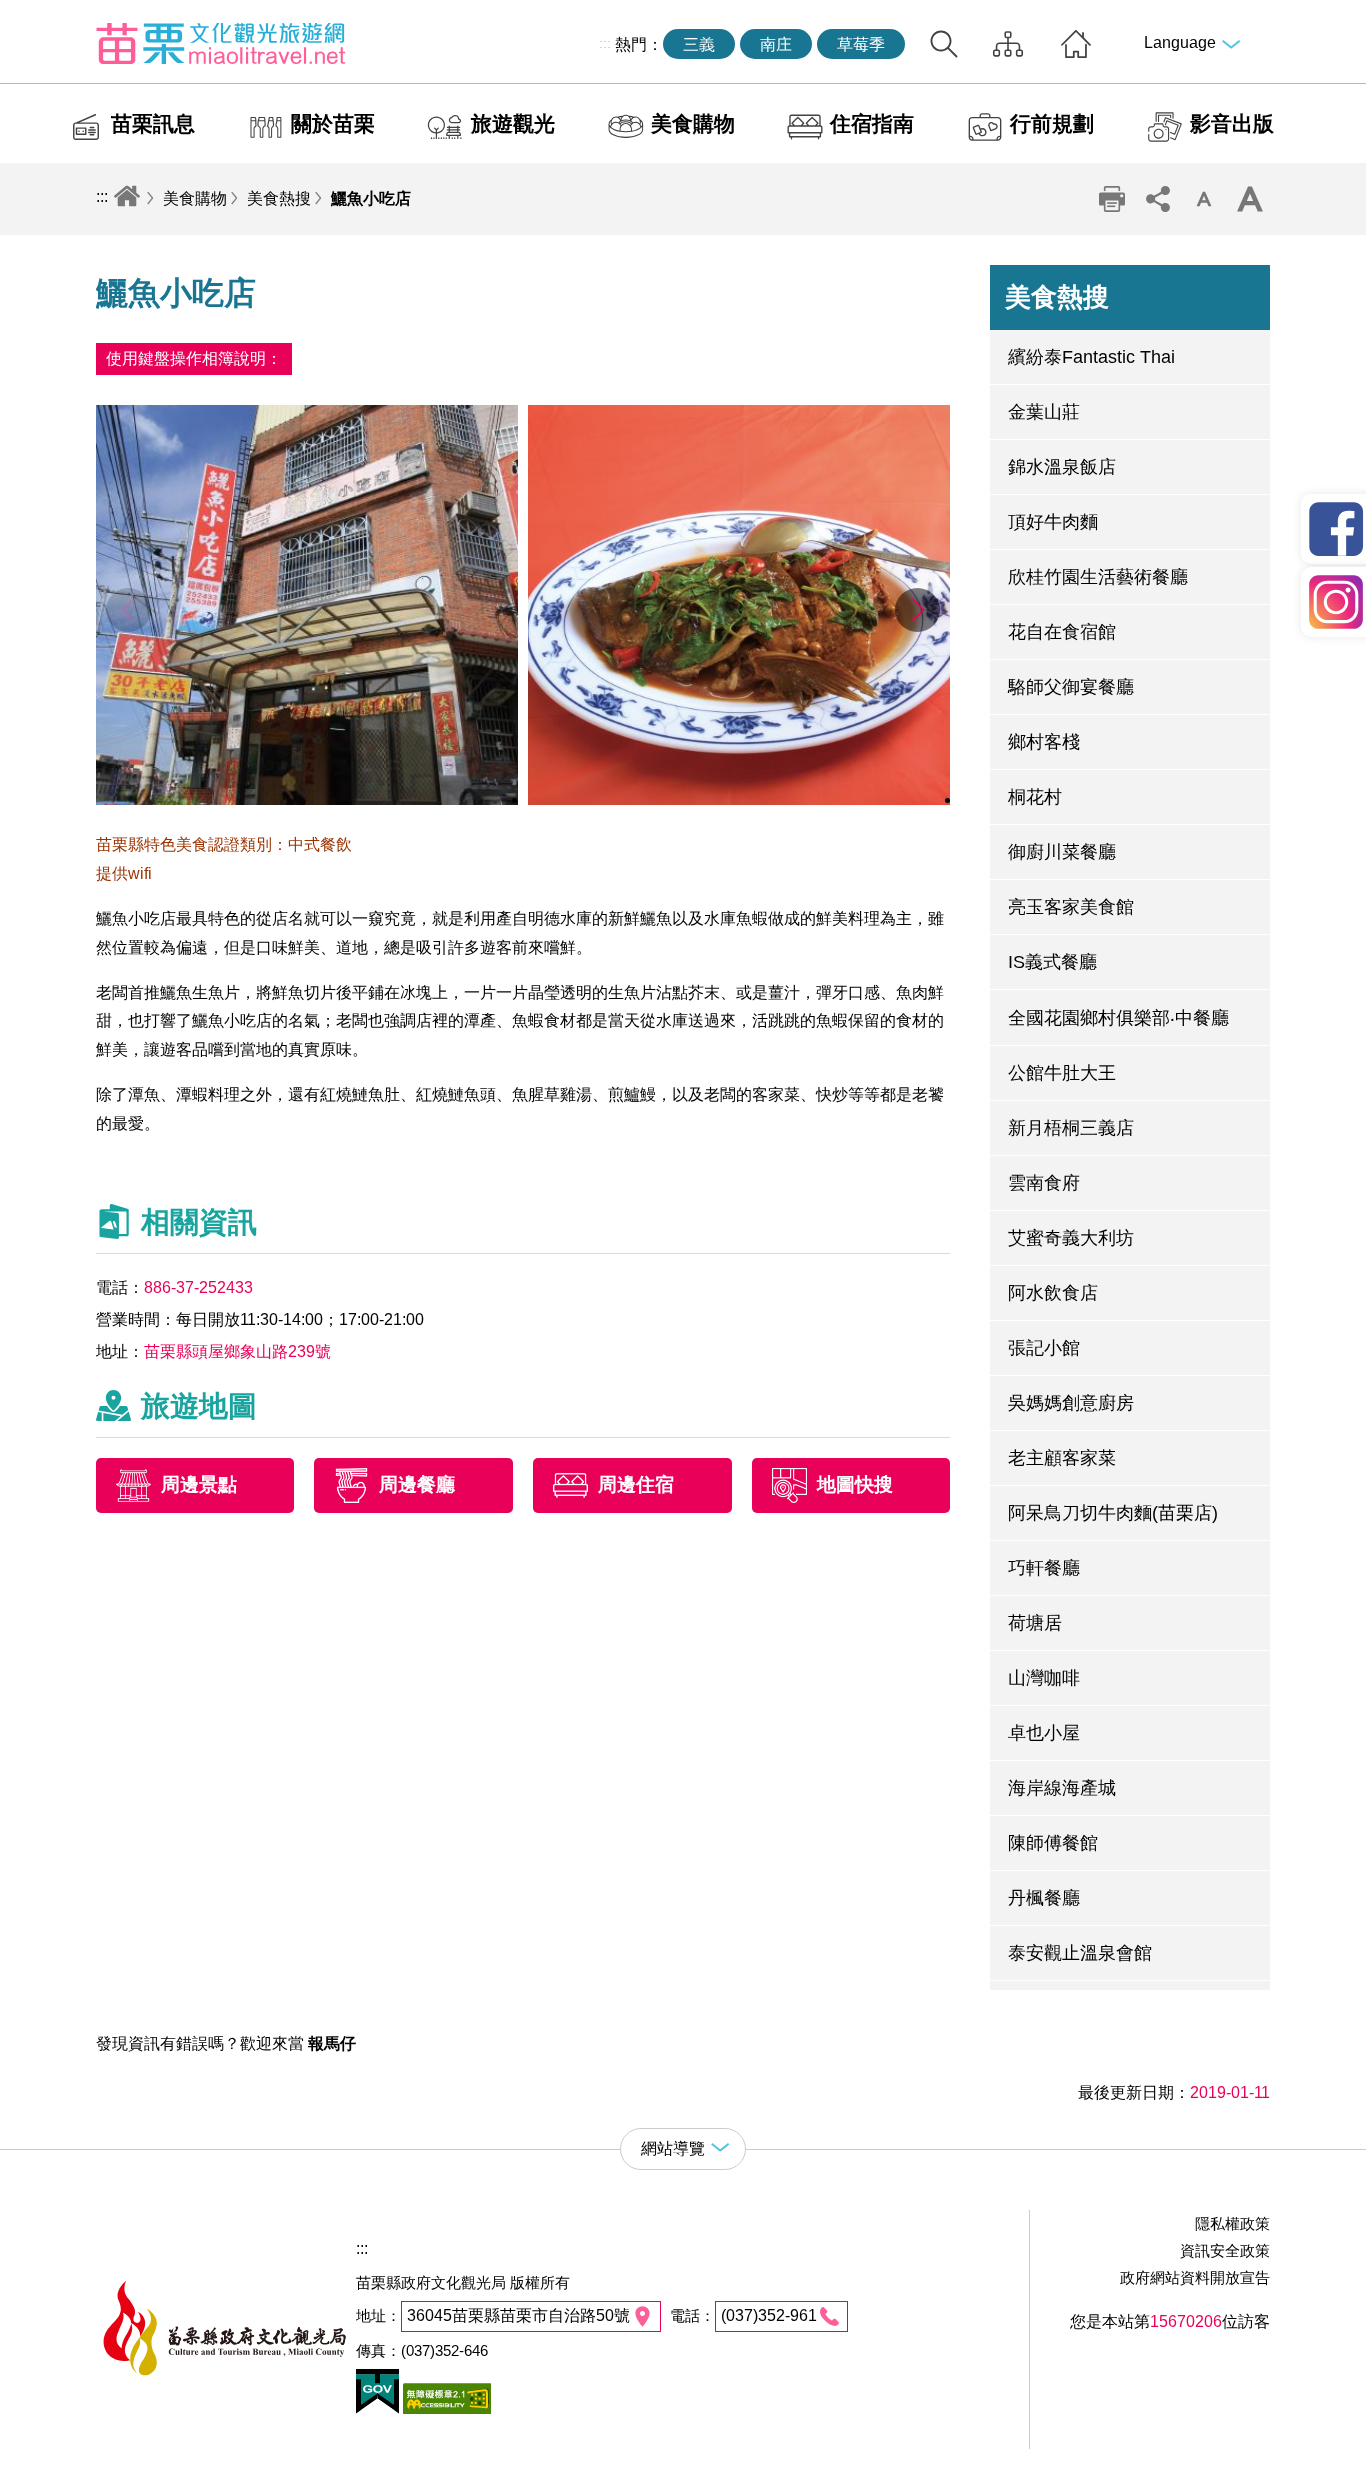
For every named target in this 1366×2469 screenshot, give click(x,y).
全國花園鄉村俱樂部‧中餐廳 (1118, 1018)
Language (1180, 42)
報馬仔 (332, 2043)
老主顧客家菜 (1062, 1458)
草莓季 (861, 44)
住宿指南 (872, 123)
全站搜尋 (944, 44)
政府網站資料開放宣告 (1195, 2277)
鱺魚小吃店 (371, 198)
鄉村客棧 (1044, 742)
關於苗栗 (333, 123)
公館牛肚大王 (1062, 1073)
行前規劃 (1052, 123)
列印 (1111, 199)
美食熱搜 (279, 198)
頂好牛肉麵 (1053, 522)
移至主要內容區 (56, 16)
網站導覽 (1008, 44)
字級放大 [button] (1249, 199)
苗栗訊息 (153, 123)
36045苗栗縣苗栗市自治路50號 (518, 2315)
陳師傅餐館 (1053, 1843)
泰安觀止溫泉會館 (1080, 1953)
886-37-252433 (198, 1287)
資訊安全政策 (1225, 2250)
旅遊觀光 (513, 123)
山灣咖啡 (1044, 1678)
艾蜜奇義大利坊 (1071, 1238)
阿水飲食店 (1053, 1293)
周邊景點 (199, 1484)
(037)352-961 (769, 2315)
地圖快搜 (855, 1484)
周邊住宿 (636, 1484)
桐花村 (1035, 797)
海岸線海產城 (1062, 1788)
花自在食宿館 (1062, 632)
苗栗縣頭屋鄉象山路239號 (237, 1351)
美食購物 (693, 123)
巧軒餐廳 (1044, 1568)
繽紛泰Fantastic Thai (1091, 357)
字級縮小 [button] (1203, 199)
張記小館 (1044, 1348)
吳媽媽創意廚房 (1071, 1403)
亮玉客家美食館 (1071, 907)
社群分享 (1157, 199)
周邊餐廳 (417, 1484)
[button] (917, 610)
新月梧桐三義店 (1071, 1128)
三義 (699, 44)
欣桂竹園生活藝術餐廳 (1098, 577)
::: (605, 43)
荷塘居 (1035, 1623)
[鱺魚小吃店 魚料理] (739, 799)
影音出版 (1232, 123)
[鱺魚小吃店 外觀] (307, 799)
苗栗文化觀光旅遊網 (221, 43)
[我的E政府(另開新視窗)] (377, 2408)
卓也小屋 (1044, 1733)
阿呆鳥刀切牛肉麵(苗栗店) (1113, 1513)
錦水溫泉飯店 (1062, 467)
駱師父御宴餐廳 (1071, 687)
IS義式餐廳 (1052, 962)
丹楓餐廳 (1044, 1898)
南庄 (776, 44)
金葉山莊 (1044, 412)
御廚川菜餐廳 (1062, 852)
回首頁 (1076, 44)
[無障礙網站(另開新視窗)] (445, 2408)
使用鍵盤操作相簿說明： (194, 358)
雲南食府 (1044, 1183)
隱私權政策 (1232, 2223)
